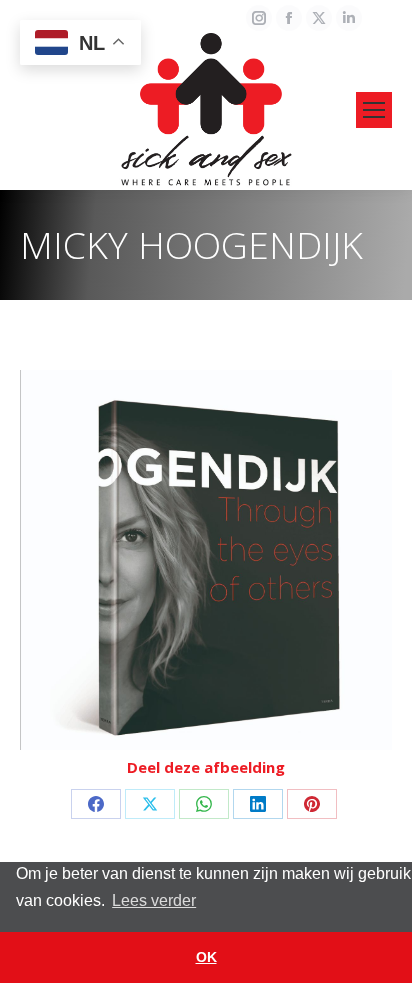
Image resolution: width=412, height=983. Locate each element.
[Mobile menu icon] (374, 110)
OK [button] (206, 957)
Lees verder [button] (154, 900)
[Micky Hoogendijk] (206, 560)
